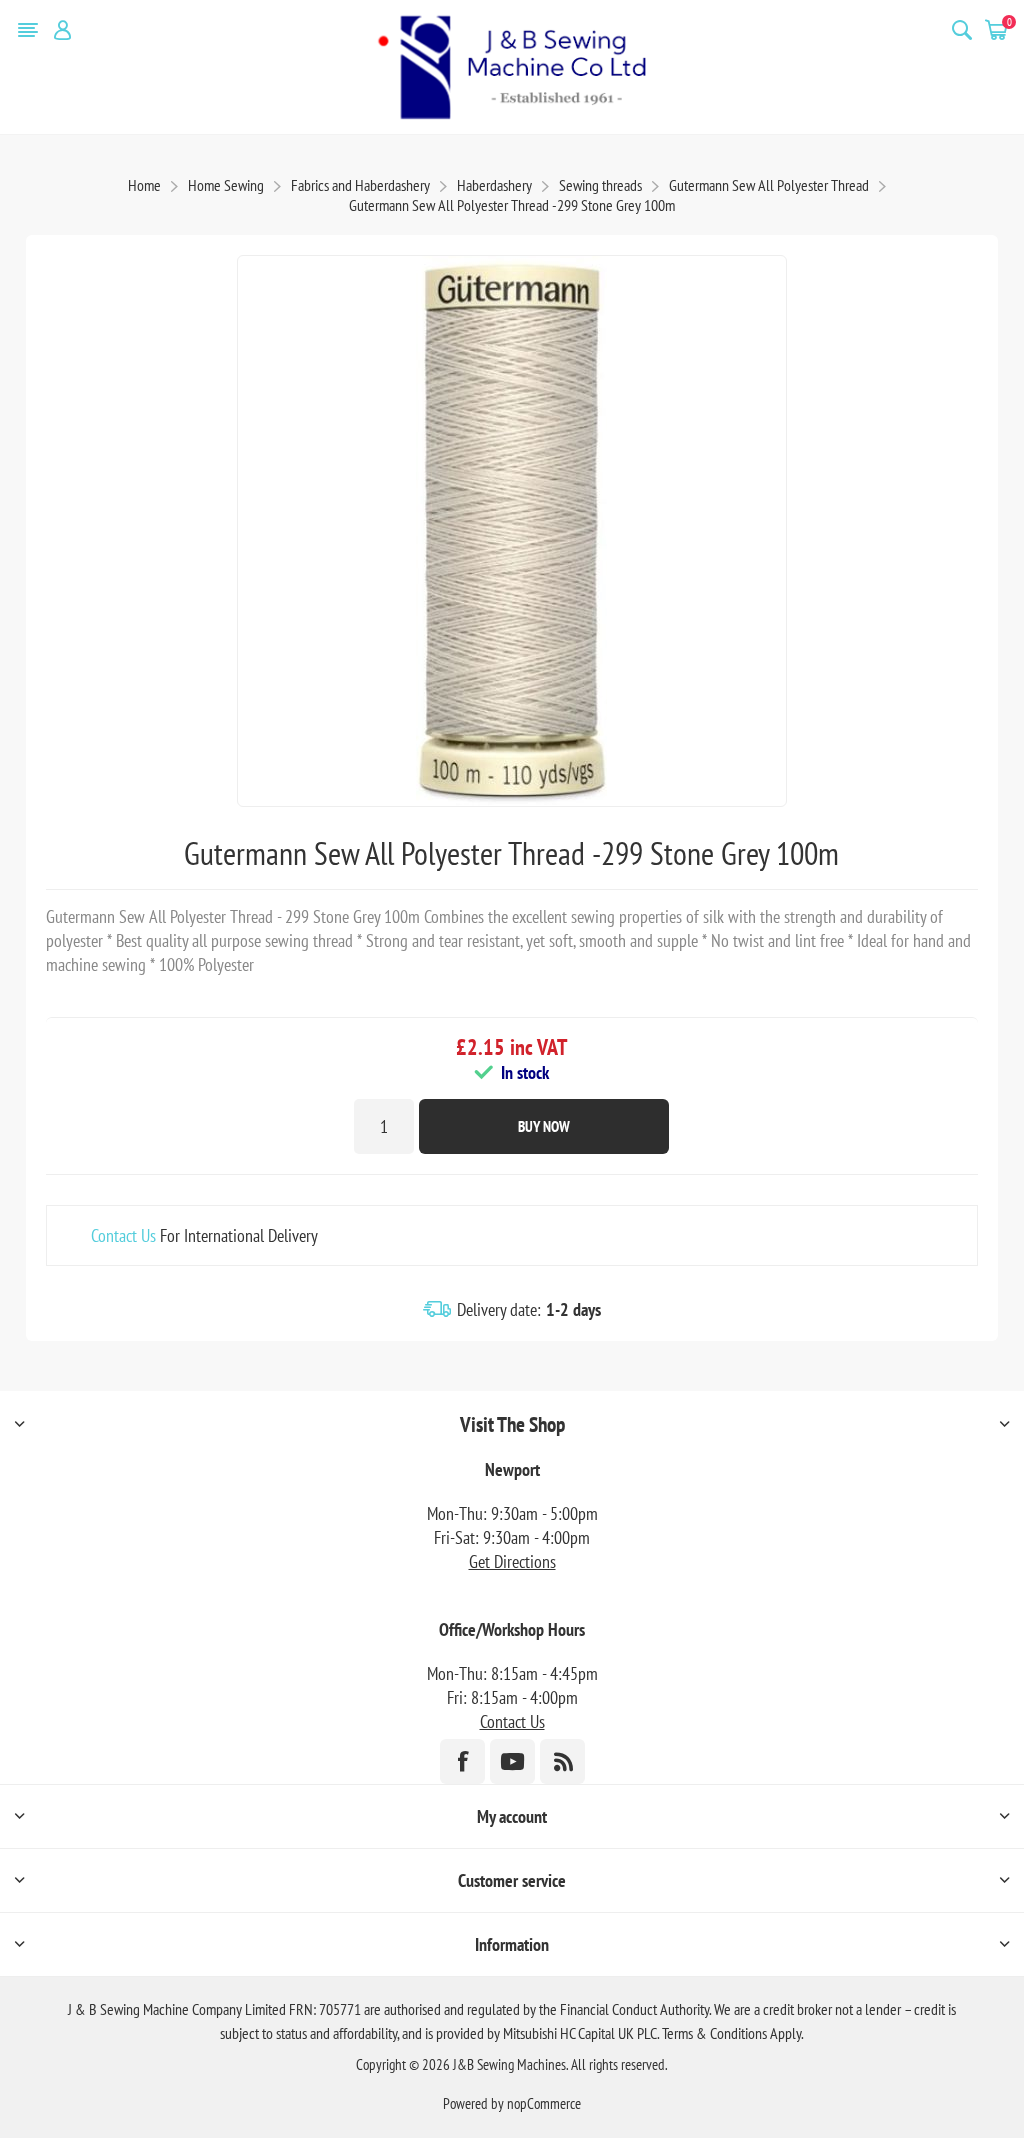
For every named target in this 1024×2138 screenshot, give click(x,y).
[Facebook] (462, 1761)
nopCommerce (544, 2103)
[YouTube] (512, 1761)
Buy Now (544, 1126)
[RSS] (562, 1761)
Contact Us (123, 1235)
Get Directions (512, 1561)
